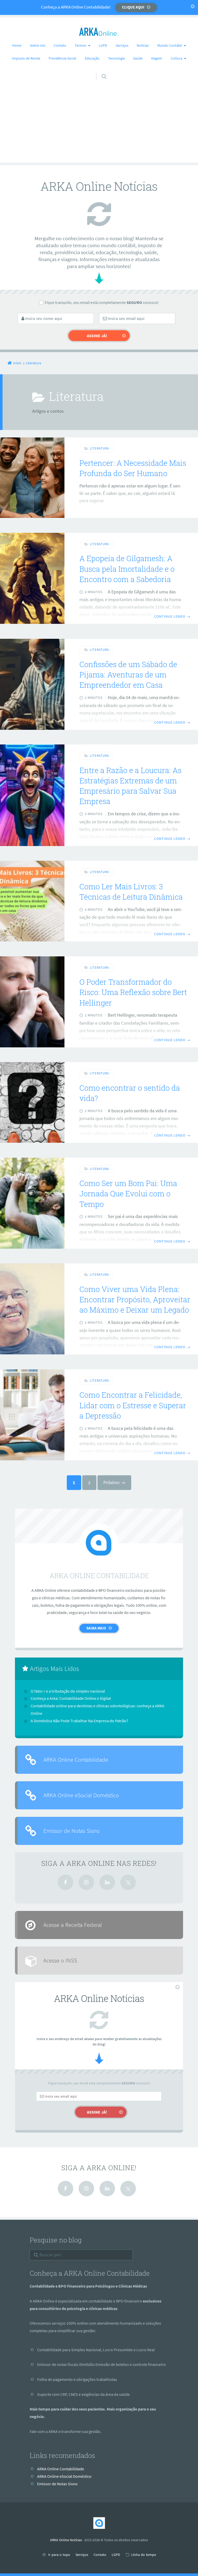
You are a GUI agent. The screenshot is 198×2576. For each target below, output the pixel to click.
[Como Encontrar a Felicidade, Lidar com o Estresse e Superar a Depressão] (32, 1415)
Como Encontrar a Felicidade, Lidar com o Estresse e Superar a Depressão (133, 1405)
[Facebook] (65, 1882)
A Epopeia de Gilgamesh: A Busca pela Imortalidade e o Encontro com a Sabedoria (127, 569)
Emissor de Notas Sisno (71, 1831)
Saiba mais (96, 1628)
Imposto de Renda (26, 58)
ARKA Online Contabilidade (76, 1759)
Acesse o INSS (60, 1960)
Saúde (138, 58)
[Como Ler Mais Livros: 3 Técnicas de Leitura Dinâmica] (32, 901)
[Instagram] (86, 1882)
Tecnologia (116, 58)
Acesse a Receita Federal (73, 1925)
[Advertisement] (99, 127)
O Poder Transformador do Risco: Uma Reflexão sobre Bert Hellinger (133, 992)
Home (17, 45)
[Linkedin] (107, 1882)
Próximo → (114, 1482)
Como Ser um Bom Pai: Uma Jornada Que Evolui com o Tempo (128, 1194)
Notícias (143, 45)
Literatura (99, 448)
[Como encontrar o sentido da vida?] (32, 1102)
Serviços (122, 45)
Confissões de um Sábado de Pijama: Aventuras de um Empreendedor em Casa (128, 675)
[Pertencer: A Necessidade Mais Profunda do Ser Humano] (32, 478)
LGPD (103, 45)
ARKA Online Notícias (66, 2540)
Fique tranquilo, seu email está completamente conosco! (102, 302)
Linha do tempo (144, 2555)
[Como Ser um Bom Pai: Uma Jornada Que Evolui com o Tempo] (32, 1203)
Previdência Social (63, 58)
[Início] (99, 2523)
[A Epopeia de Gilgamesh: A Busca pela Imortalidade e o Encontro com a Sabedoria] (32, 578)
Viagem (157, 58)
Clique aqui (133, 7)
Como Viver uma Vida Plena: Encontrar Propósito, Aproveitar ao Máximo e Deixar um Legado (135, 1300)
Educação (92, 58)
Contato (60, 45)
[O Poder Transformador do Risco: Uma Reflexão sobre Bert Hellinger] (32, 1002)
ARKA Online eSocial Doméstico (81, 1795)
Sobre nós (38, 45)
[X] (128, 1882)
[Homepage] (99, 32)
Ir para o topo (59, 2555)
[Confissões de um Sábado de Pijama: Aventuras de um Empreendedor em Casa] (32, 684)
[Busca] (99, 71)
